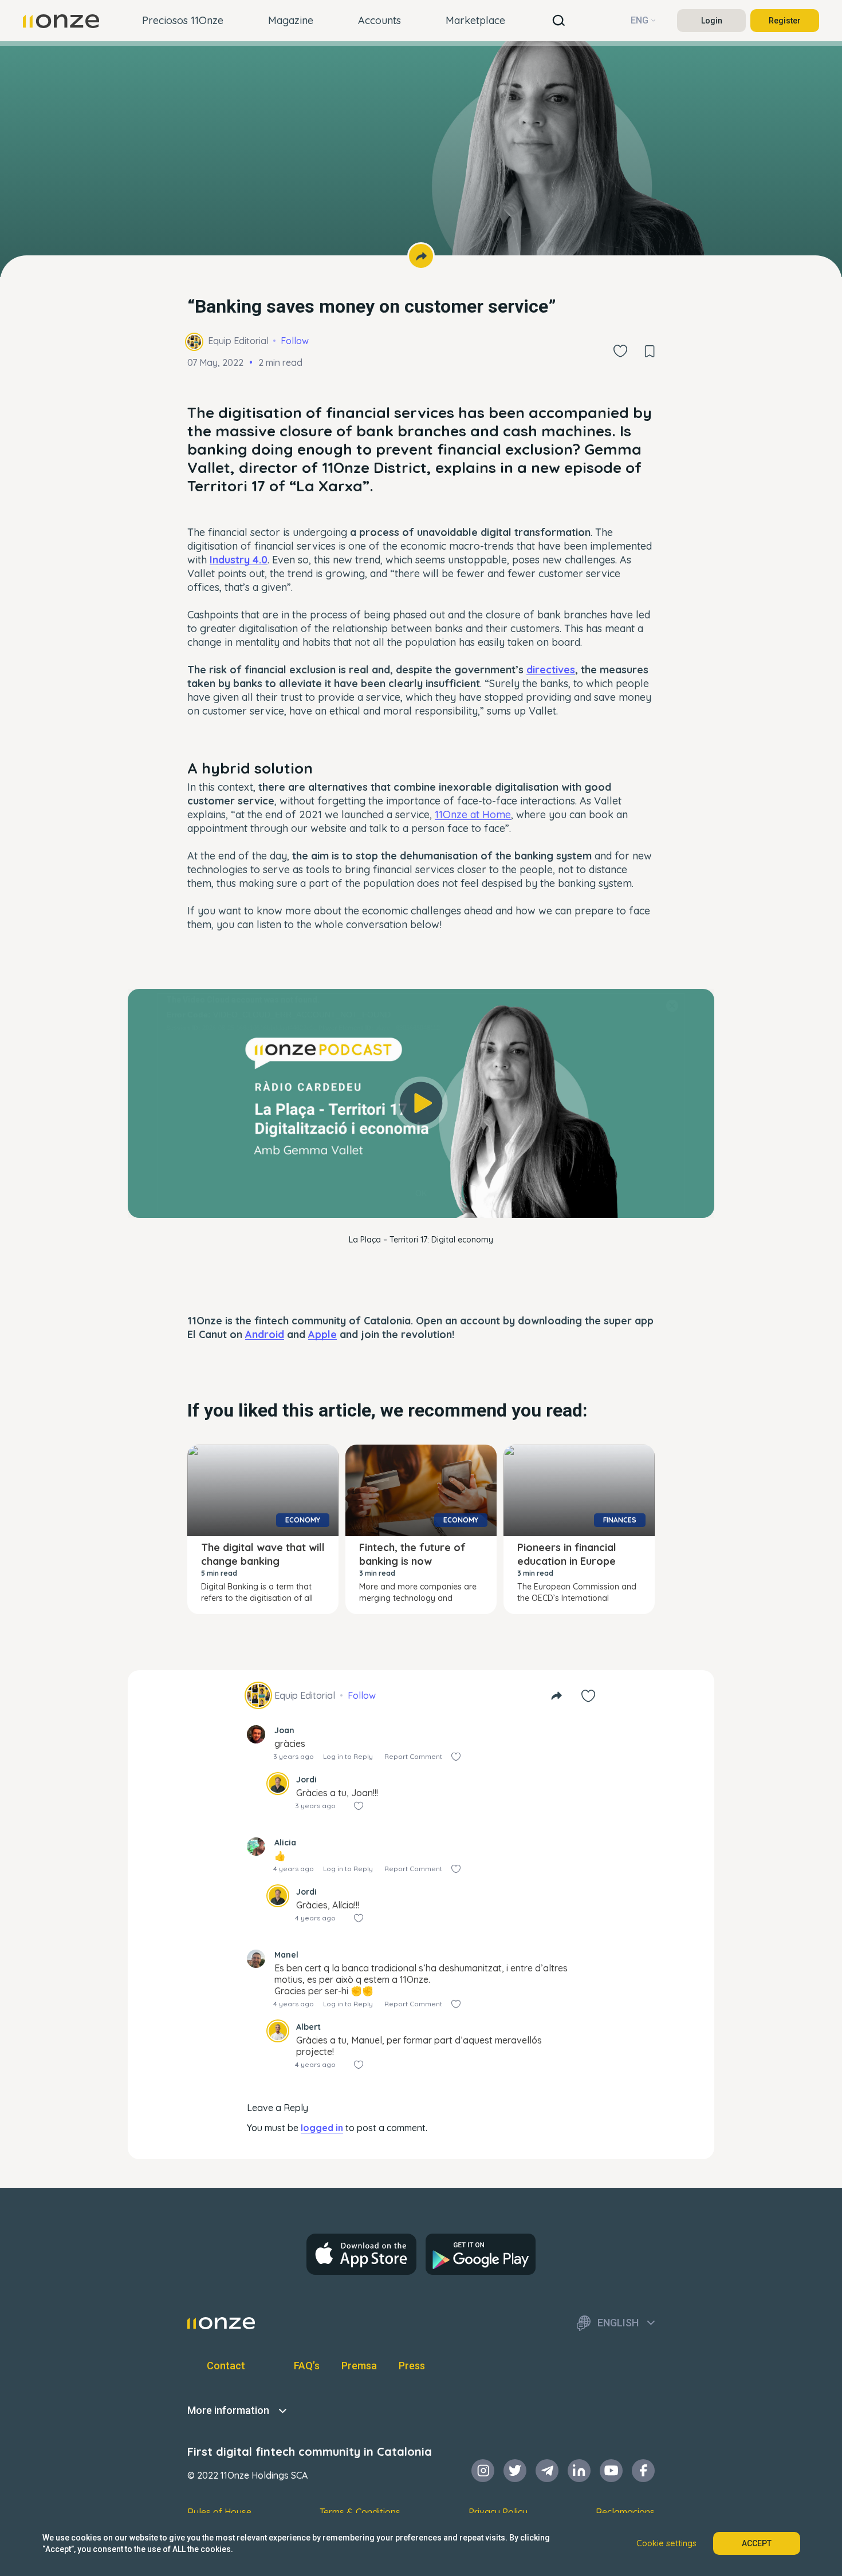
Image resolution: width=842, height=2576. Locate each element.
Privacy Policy (498, 2512)
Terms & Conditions (360, 2512)
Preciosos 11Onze (183, 20)
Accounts (379, 20)
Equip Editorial (238, 341)
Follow (295, 341)
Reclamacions (625, 2512)
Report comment (413, 1756)
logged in (322, 2128)
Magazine (291, 20)
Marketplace (475, 20)
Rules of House (219, 2512)
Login (712, 21)
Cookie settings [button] (666, 2543)
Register (785, 21)
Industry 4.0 (239, 560)
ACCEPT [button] (757, 2543)
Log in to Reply (348, 1756)
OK (421, 1193)
